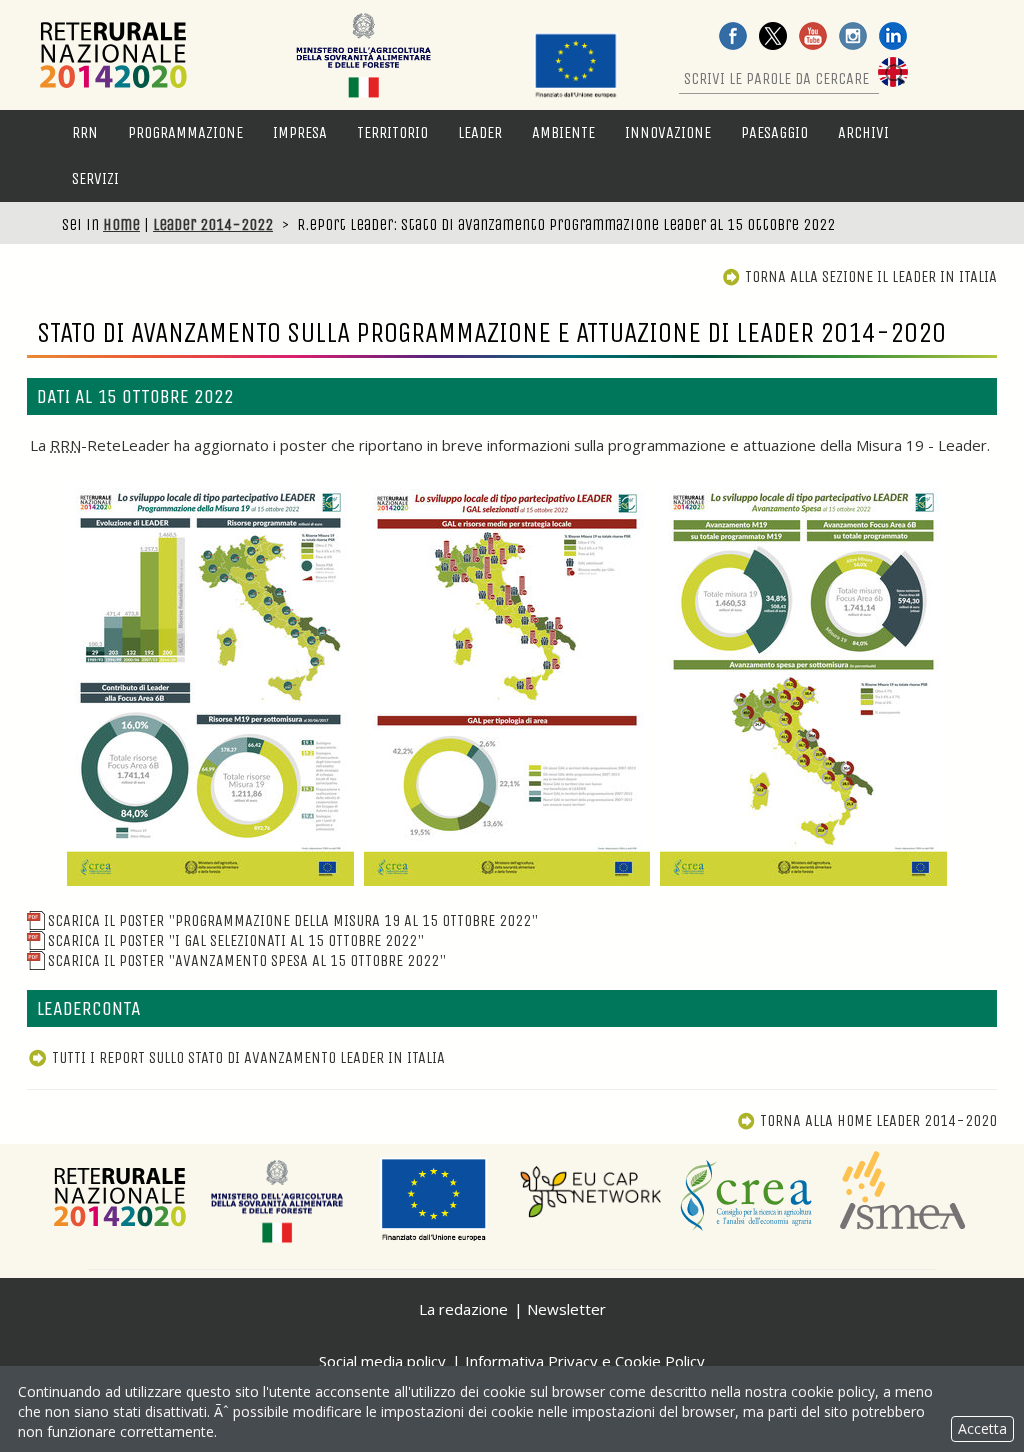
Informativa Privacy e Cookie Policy (585, 1361)
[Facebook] (733, 38)
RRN (85, 132)
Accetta (982, 1428)
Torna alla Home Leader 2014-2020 (878, 1120)
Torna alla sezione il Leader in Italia (871, 276)
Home (121, 224)
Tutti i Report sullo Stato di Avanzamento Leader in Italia (248, 1057)
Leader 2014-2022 (213, 224)
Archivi (863, 132)
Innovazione (668, 132)
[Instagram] (853, 38)
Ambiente (563, 132)
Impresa (300, 132)
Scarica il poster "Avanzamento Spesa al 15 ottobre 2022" (247, 960)
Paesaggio (774, 132)
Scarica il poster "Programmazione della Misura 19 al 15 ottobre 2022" (293, 920)
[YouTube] (813, 38)
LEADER (480, 132)
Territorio (392, 132)
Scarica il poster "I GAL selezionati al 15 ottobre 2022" (236, 940)
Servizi (95, 178)
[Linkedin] (893, 38)
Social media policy (382, 1361)
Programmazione (185, 132)
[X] (773, 38)
